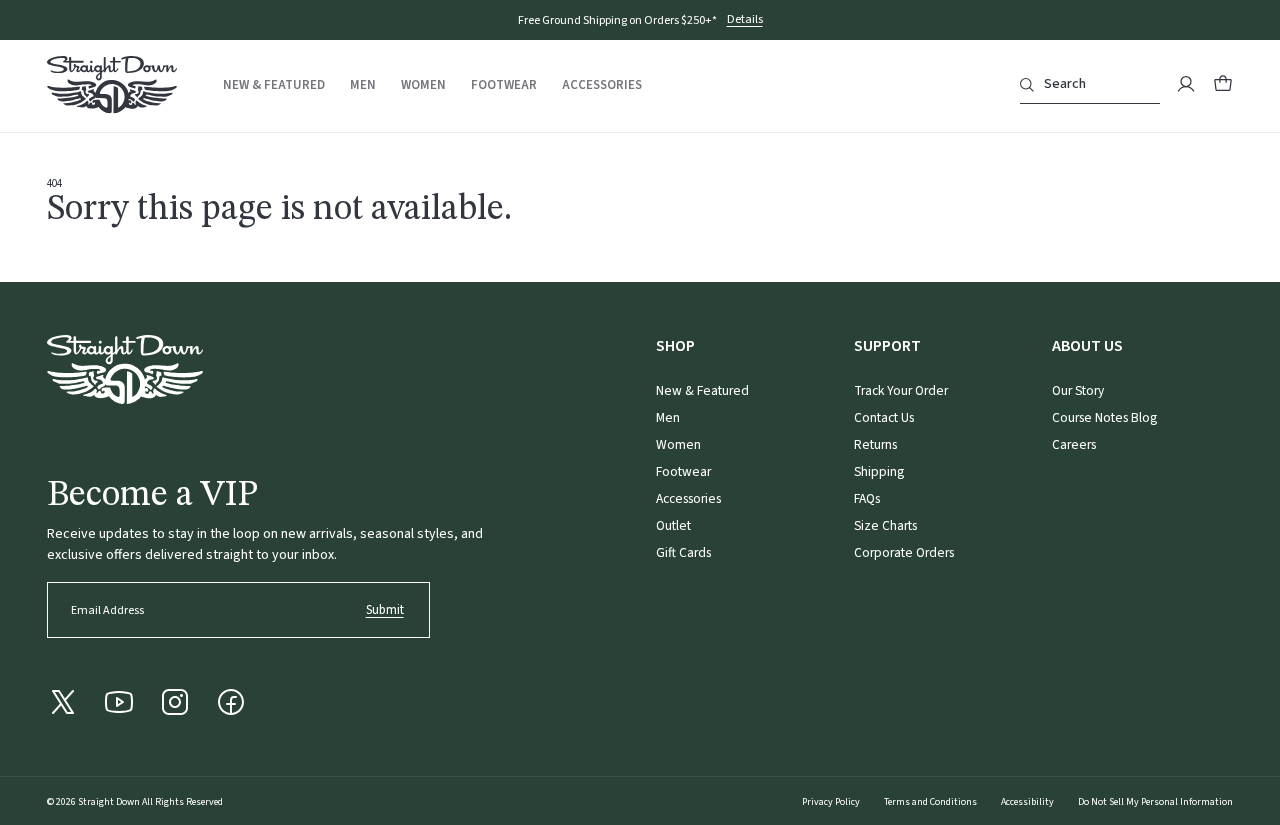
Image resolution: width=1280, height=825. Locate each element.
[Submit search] (1027, 85)
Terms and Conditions (930, 802)
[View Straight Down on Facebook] (231, 702)
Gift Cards (683, 552)
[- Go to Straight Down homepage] (125, 369)
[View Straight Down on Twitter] (63, 702)
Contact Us (884, 417)
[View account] (1186, 84)
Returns (875, 444)
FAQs (867, 498)
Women (423, 85)
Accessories (602, 85)
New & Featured (274, 85)
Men (363, 85)
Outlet (673, 525)
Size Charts (885, 525)
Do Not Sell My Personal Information (1155, 802)
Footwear (504, 85)
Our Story (1078, 390)
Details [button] (745, 20)
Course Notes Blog (1104, 417)
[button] (1223, 84)
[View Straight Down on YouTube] (119, 702)
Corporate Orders (904, 552)
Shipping (879, 471)
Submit (385, 610)
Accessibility (1027, 802)
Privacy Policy (831, 802)
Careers (1074, 444)
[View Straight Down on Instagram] (175, 702)
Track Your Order (901, 390)
